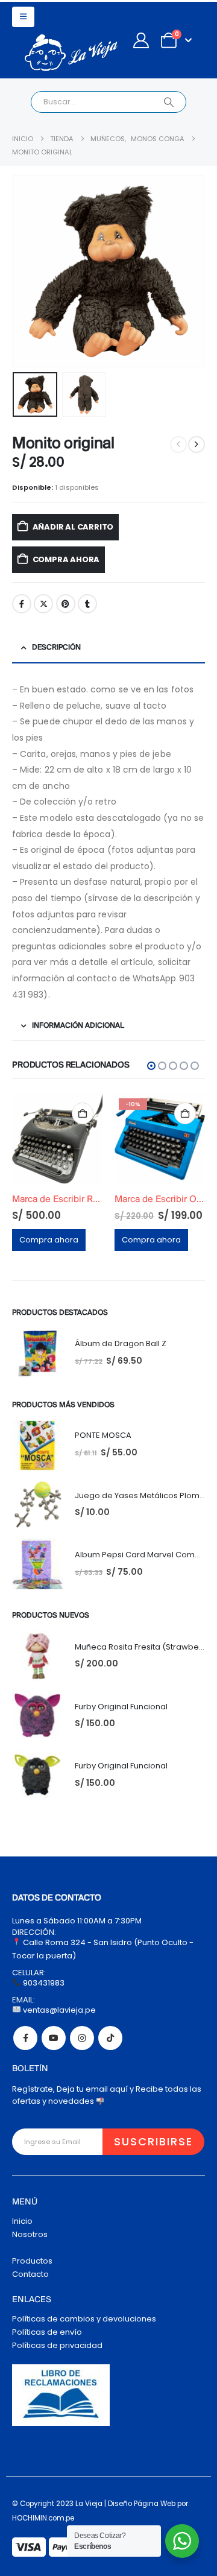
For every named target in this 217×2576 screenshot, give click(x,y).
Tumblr (87, 604)
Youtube (54, 2038)
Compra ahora (66, 559)
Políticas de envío (47, 2332)
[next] (197, 445)
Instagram (82, 2038)
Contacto (30, 2274)
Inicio (22, 2221)
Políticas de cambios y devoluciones (84, 2319)
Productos (32, 2261)
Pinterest (66, 604)
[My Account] (141, 40)
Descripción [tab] (56, 647)
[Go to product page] (172, 1139)
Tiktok (110, 2038)
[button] (23, 17)
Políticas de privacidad (57, 2345)
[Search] (168, 102)
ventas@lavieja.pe (58, 2010)
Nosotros (30, 2234)
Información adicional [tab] (78, 1026)
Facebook (22, 604)
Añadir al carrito (73, 527)
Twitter (43, 604)
